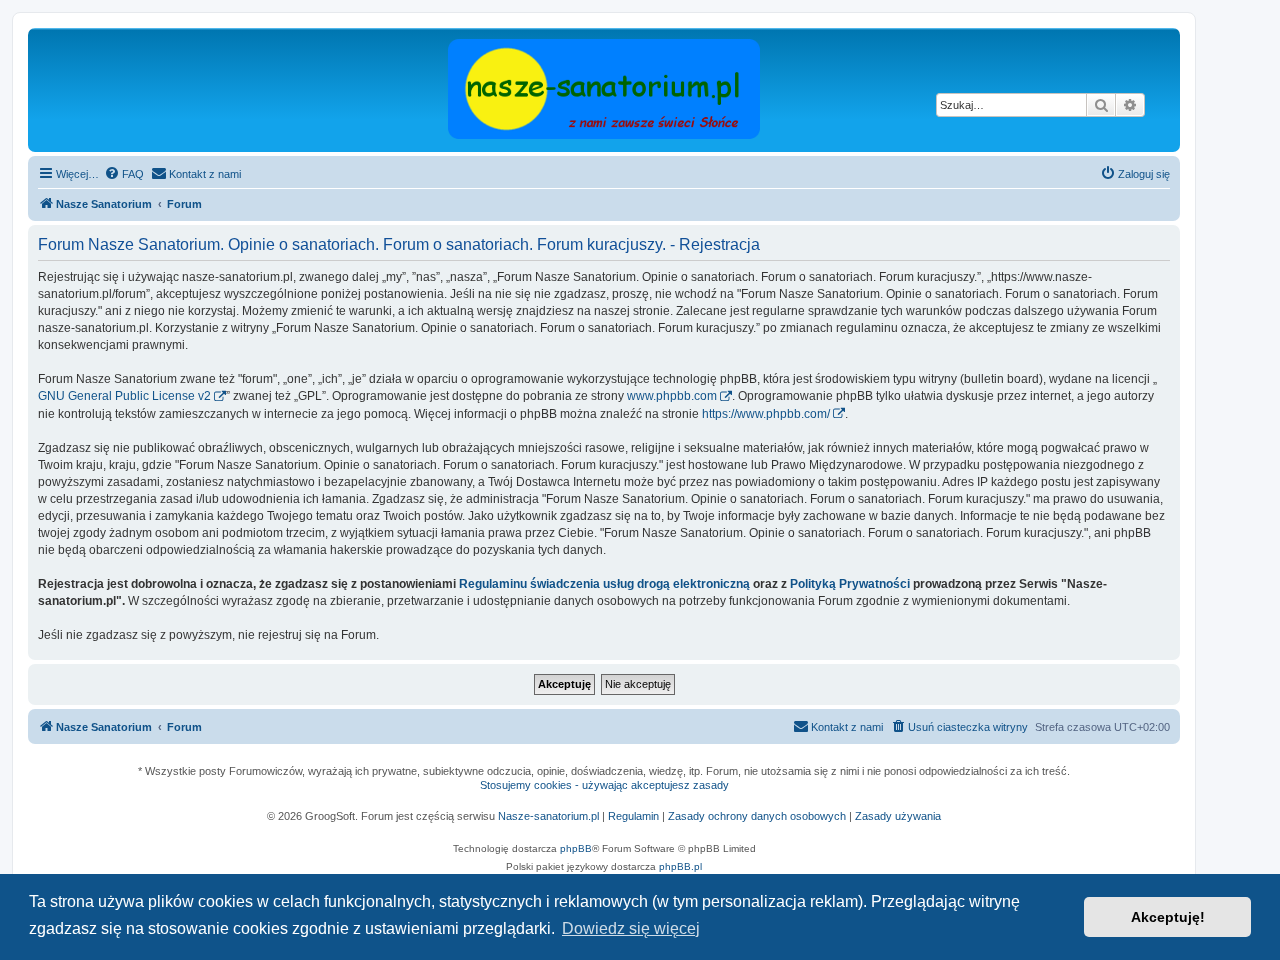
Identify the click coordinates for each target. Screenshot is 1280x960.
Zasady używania (898, 816)
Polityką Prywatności (850, 584)
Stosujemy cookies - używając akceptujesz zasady (604, 785)
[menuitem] (124, 174)
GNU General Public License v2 (124, 396)
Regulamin (633, 816)
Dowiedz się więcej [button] (631, 928)
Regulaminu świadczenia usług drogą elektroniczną (604, 584)
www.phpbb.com (672, 396)
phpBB (576, 848)
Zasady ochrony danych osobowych (757, 816)
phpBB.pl (680, 866)
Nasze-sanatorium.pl (548, 816)
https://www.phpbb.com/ (766, 414)
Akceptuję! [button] (1168, 917)
